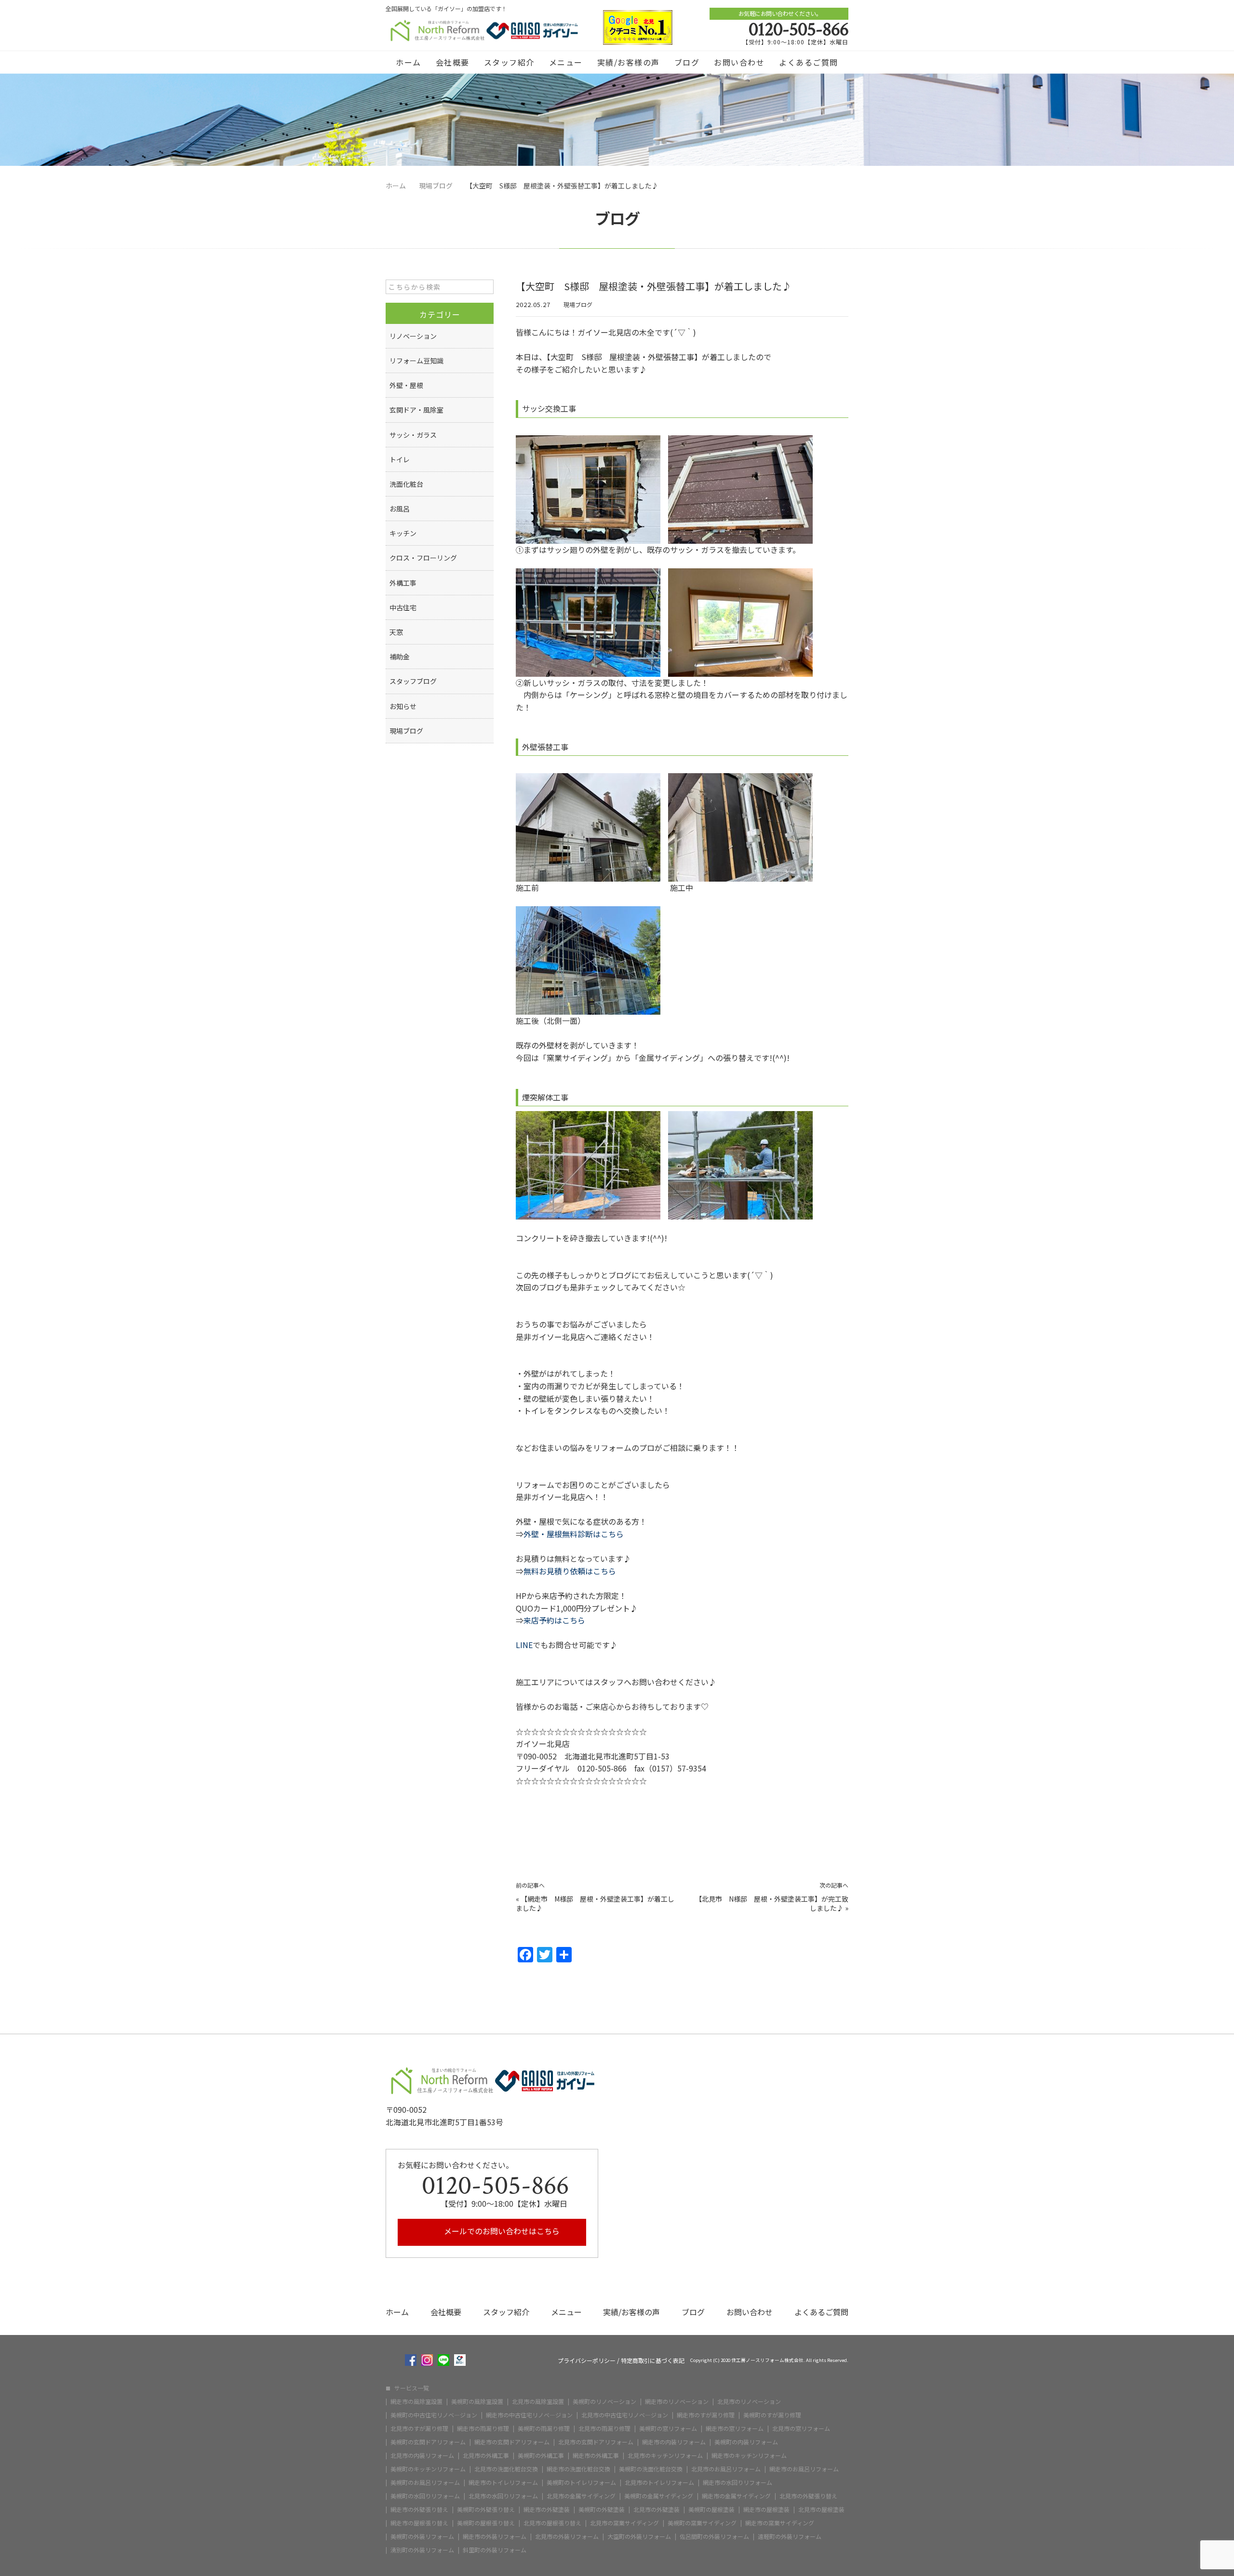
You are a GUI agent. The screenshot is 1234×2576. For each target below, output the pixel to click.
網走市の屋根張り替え (419, 2523)
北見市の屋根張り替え (552, 2523)
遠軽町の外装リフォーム (790, 2536)
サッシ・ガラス (413, 435)
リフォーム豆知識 (416, 361)
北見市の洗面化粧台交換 (506, 2469)
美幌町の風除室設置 (477, 2402)
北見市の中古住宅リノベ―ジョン (625, 2415)
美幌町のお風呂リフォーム (425, 2482)
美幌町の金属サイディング (659, 2496)
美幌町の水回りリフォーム (425, 2496)
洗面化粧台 (406, 484)
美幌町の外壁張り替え (486, 2509)
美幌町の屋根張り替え (486, 2523)
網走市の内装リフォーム (674, 2442)
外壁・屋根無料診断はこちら (574, 1534)
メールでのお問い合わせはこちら (501, 2231)
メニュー (566, 62)
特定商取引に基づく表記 (653, 2361)
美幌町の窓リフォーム (668, 2428)
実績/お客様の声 (629, 62)
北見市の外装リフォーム (567, 2536)
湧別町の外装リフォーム (422, 2550)
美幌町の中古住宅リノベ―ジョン (434, 2415)
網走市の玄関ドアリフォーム (512, 2442)
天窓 (396, 632)
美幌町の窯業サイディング (702, 2523)
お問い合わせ (739, 62)
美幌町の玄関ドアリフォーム (428, 2442)
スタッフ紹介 (509, 62)
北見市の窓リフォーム (801, 2428)
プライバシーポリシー (587, 2361)
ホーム (409, 62)
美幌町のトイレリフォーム (581, 2482)
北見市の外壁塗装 (657, 2509)
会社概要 (453, 62)
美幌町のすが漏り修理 (772, 2415)
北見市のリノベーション (749, 2402)
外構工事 (403, 583)
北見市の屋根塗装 (821, 2509)
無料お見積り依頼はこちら (570, 1571)
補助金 (400, 657)
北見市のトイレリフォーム (659, 2482)
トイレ (400, 459)
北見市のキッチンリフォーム (665, 2455)
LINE (524, 1645)
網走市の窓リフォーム (735, 2428)
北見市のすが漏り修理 (419, 2428)
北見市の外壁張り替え (808, 2496)
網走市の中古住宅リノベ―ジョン (529, 2415)
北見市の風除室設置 (538, 2402)
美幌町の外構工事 (541, 2455)
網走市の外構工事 (596, 2455)
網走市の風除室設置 (416, 2402)
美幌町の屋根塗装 (711, 2509)
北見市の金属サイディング (581, 2496)
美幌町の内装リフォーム (746, 2442)
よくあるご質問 (809, 62)
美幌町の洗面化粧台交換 (651, 2469)
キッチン (403, 533)
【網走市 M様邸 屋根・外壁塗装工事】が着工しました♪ (595, 1904)
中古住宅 (403, 607)
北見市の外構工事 (486, 2455)
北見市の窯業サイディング (624, 2523)
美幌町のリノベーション (604, 2402)
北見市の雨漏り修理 (604, 2428)
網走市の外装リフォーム (495, 2536)
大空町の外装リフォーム (639, 2536)
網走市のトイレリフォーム (503, 2482)
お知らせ (403, 706)
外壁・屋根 (406, 385)
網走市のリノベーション (677, 2402)
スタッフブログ (413, 681)
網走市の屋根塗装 (766, 2509)
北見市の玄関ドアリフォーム (596, 2442)
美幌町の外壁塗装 (602, 2509)
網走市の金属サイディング (736, 2496)
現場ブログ (578, 304)
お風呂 (400, 509)
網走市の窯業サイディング (780, 2523)
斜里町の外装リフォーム (495, 2550)
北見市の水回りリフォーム (503, 2496)
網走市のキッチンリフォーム (749, 2455)
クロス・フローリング (423, 558)
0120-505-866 (798, 29)
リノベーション (413, 336)
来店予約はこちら (554, 1620)
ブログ (687, 62)
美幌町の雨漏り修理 (544, 2428)
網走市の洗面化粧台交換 (578, 2469)
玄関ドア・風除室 (416, 410)
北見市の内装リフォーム (422, 2455)
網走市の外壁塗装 (547, 2509)
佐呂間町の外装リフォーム (714, 2536)
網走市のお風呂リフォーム (804, 2469)
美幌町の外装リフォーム (422, 2536)
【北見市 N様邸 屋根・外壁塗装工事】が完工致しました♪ (772, 1904)
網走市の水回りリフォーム (738, 2482)
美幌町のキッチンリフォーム (428, 2469)
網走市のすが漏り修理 (706, 2415)
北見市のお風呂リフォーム (726, 2469)
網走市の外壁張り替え (419, 2509)
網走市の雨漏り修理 (483, 2428)
